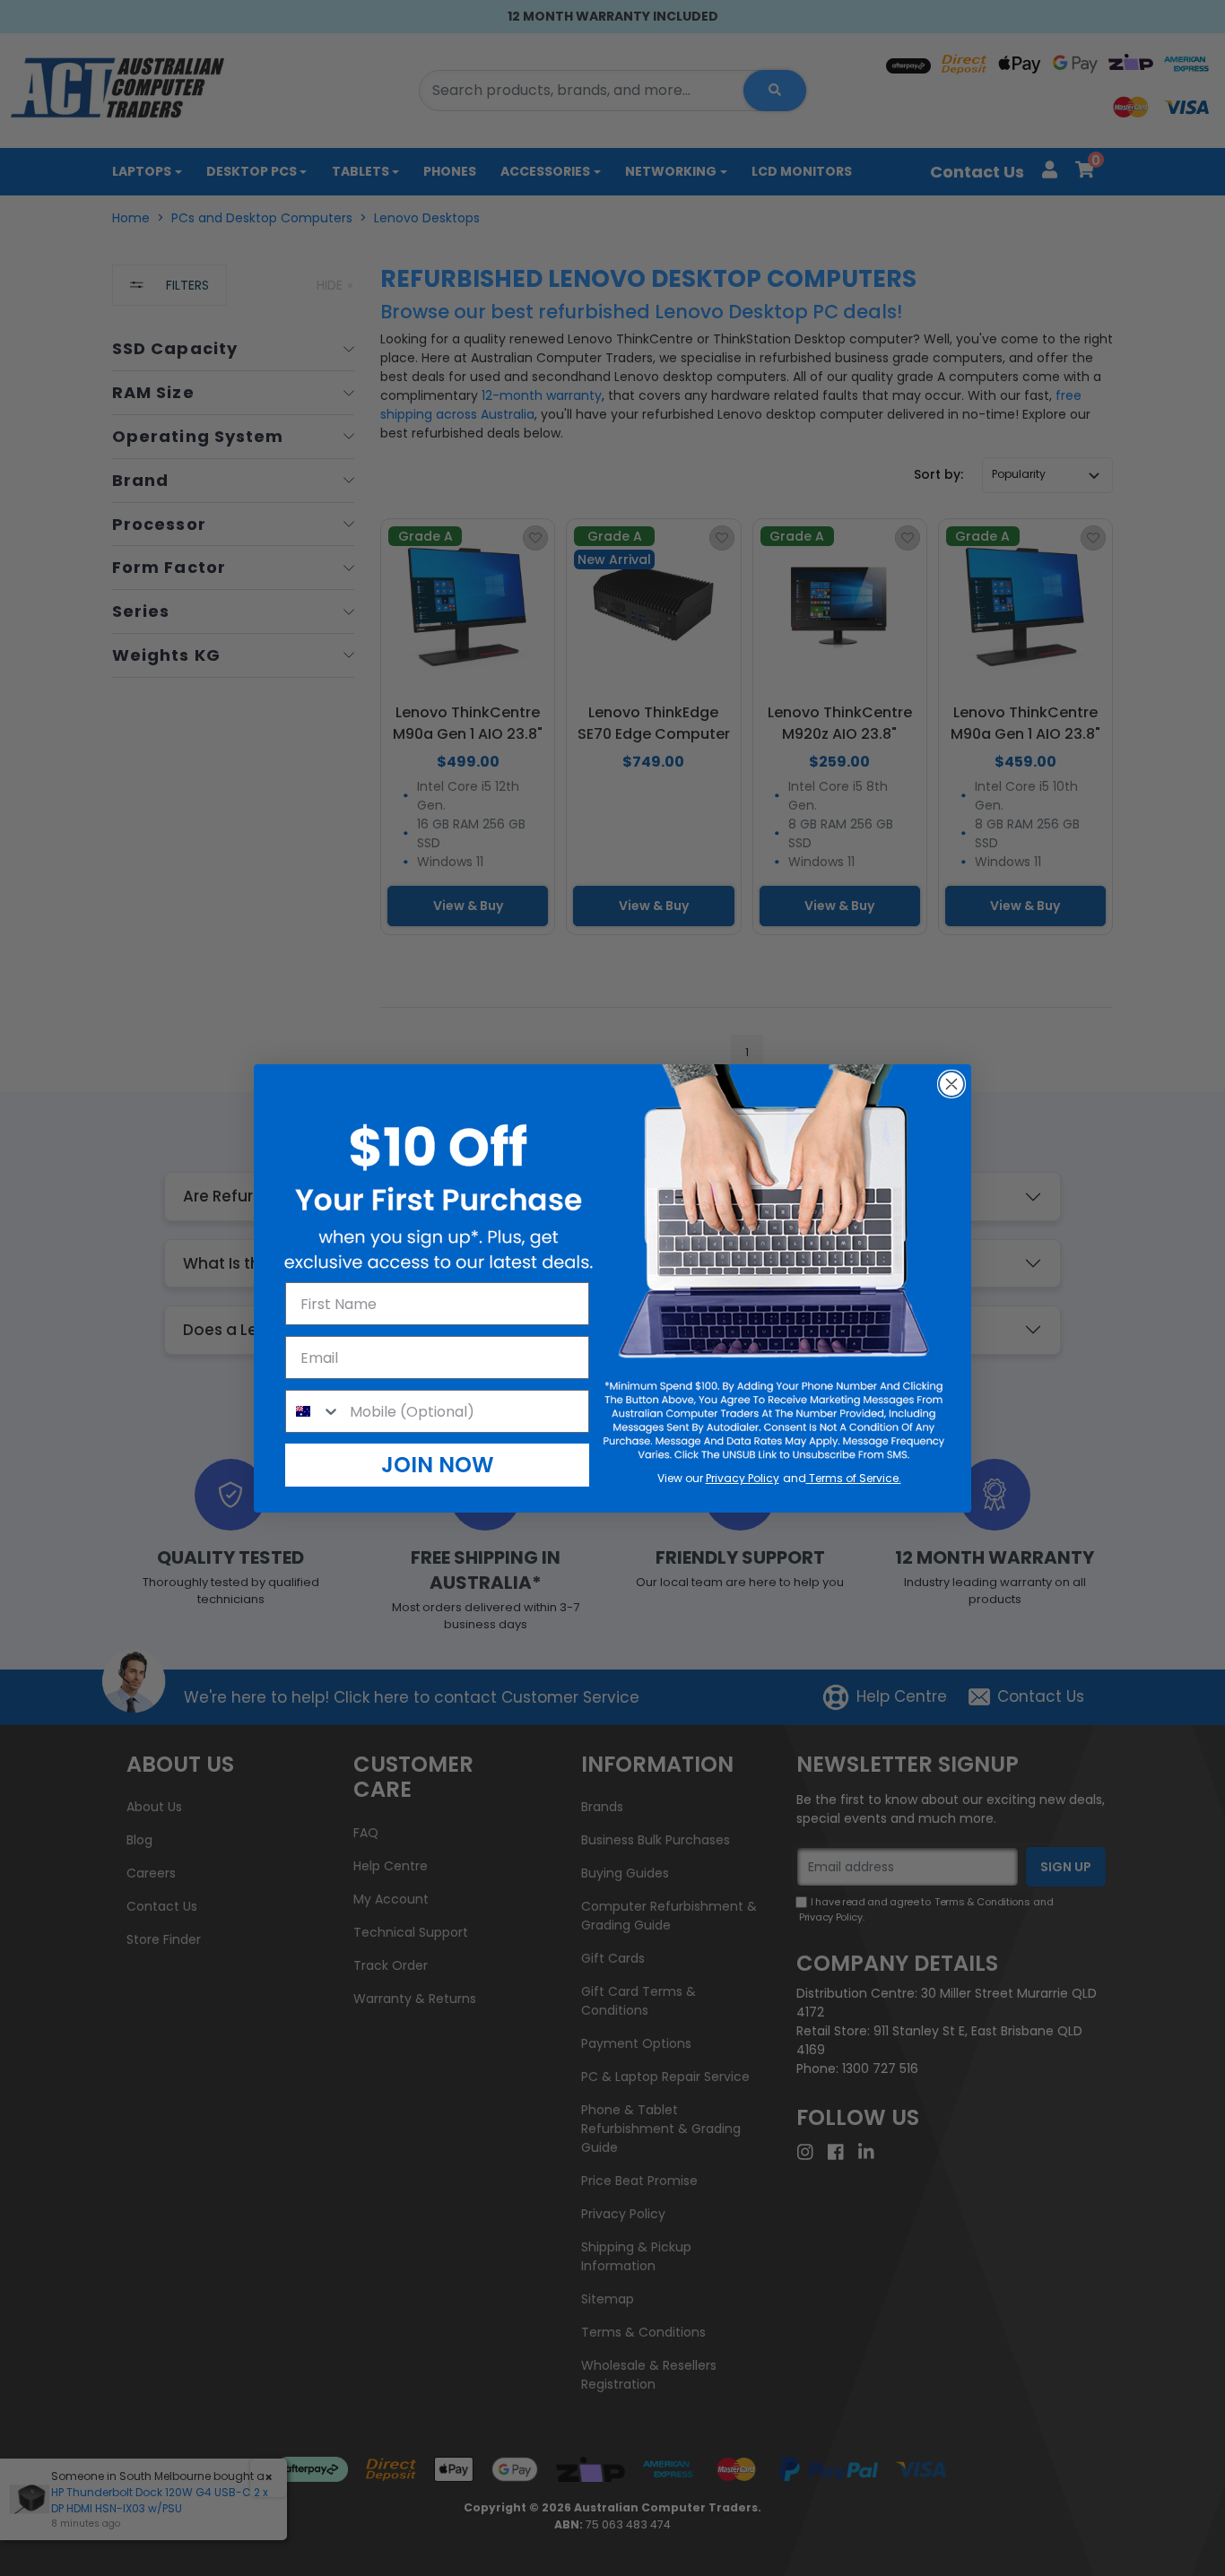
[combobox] (313, 1411)
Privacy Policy (743, 1478)
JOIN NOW (438, 1465)
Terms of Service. (854, 1478)
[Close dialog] (951, 1084)
